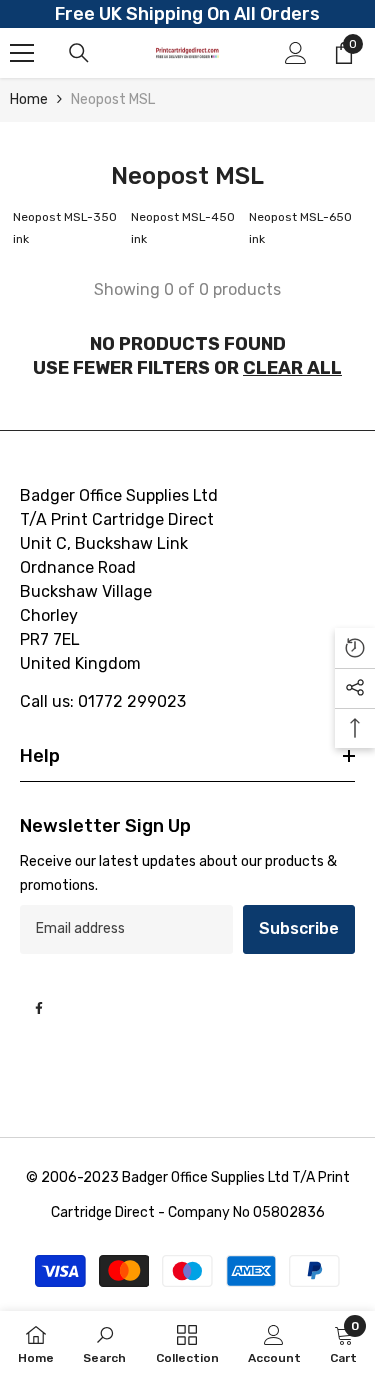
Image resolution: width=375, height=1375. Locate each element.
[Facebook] (39, 1008)
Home (29, 99)
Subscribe (299, 928)
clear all (292, 368)
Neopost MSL (113, 99)
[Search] (79, 53)
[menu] (22, 53)
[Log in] (296, 53)
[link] (104, 1343)
